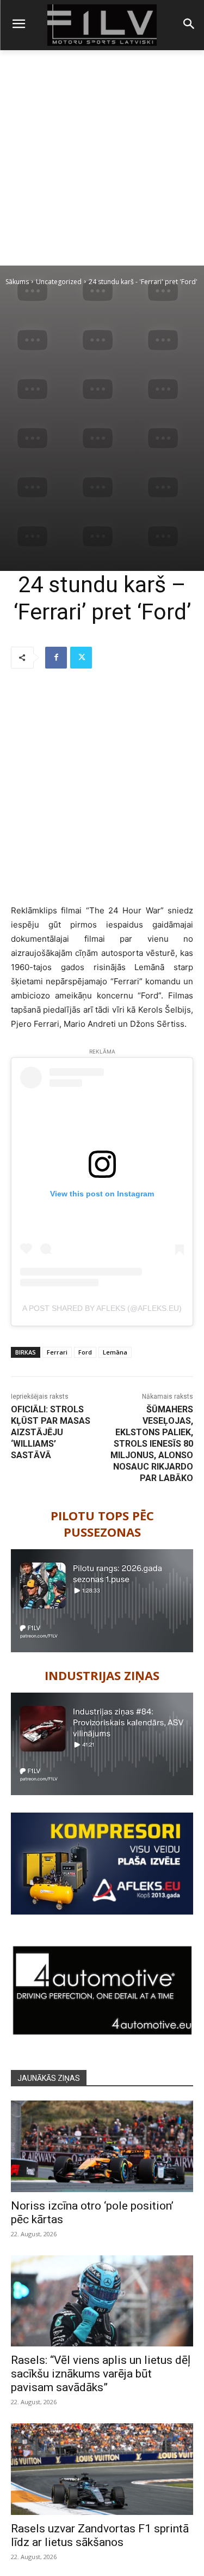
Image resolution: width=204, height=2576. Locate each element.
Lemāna (115, 1352)
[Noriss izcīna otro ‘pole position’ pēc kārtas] (102, 2146)
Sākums (17, 282)
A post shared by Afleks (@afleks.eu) (102, 1308)
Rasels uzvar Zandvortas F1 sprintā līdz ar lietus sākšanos (100, 2535)
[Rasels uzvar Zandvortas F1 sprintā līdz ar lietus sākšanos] (102, 2469)
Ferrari (57, 1352)
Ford (85, 1352)
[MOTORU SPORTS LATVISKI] (102, 25)
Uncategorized (59, 282)
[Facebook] (56, 658)
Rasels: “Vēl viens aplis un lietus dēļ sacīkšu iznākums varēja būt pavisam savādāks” (101, 2374)
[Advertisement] (102, 158)
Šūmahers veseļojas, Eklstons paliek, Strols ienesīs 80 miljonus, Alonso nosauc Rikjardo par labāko (152, 1444)
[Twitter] (81, 658)
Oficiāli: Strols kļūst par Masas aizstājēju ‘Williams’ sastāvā (51, 1432)
